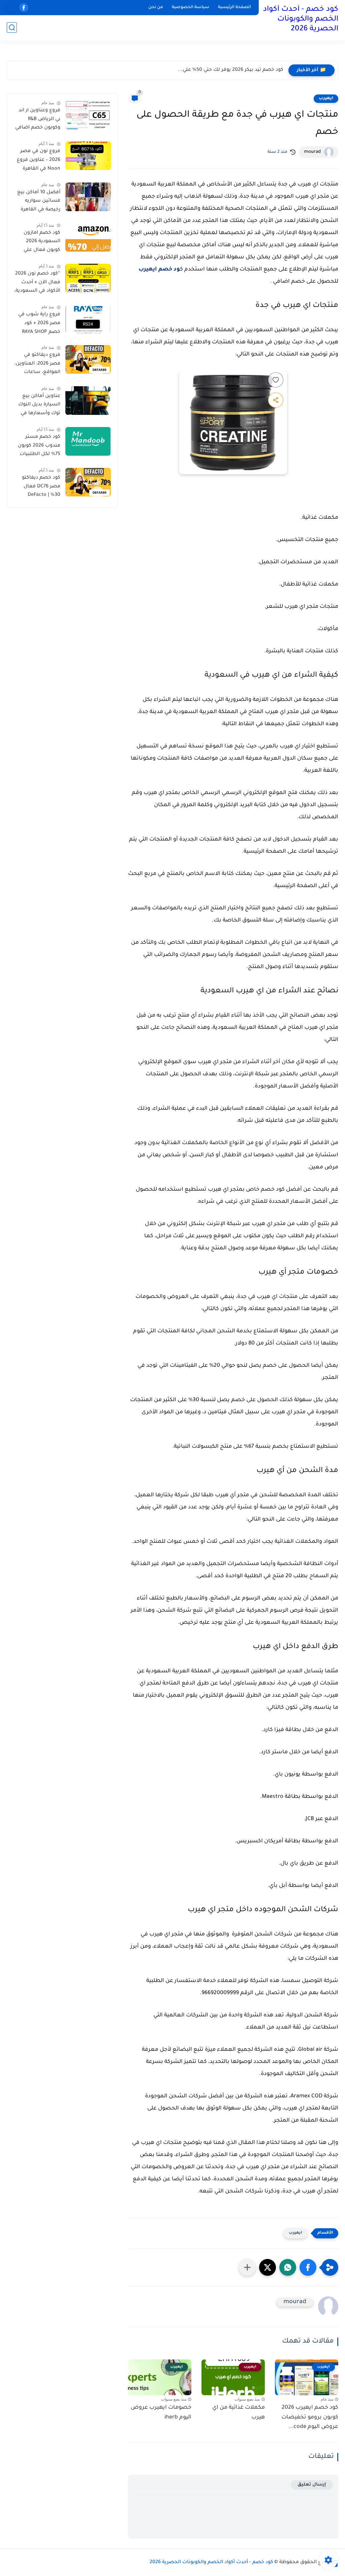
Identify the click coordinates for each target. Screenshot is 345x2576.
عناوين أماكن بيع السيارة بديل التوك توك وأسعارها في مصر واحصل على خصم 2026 (39, 406)
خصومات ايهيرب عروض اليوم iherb (161, 2413)
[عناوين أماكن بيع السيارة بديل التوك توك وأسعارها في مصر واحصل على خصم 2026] (88, 401)
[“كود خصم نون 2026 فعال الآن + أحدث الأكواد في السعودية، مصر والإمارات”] (88, 278)
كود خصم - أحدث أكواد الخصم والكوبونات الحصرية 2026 (301, 20)
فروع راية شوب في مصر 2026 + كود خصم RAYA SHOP (39, 323)
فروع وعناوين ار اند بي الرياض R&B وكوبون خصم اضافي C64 (38, 120)
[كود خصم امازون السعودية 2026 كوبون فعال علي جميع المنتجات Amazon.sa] (88, 237)
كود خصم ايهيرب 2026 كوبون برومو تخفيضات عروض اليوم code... (310, 2417)
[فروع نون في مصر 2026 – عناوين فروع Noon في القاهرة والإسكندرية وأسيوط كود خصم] (88, 156)
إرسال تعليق (312, 2485)
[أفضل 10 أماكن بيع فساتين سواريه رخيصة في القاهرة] (88, 197)
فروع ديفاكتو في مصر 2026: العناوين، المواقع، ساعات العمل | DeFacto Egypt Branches (37, 365)
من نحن (156, 7)
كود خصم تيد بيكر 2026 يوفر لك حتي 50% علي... (230, 70)
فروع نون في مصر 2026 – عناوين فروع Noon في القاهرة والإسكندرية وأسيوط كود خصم (39, 161)
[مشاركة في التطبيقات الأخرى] (247, 2267)
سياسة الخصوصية (191, 7)
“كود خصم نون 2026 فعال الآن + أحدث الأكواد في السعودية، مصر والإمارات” (37, 284)
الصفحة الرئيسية (234, 7)
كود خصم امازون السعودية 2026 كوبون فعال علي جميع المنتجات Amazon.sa (42, 243)
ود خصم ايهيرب (159, 270)
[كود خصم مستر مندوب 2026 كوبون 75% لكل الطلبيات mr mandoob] (88, 441)
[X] (11, 8)
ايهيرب (326, 98)
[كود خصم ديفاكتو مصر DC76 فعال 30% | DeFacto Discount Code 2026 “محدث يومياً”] (88, 482)
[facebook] (24, 8)
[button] (308, 2267)
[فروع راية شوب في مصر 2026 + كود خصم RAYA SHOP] (88, 319)
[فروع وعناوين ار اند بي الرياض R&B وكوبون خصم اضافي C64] (88, 115)
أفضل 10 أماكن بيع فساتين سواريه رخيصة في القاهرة (39, 201)
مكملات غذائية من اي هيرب (239, 2413)
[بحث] (12, 27)
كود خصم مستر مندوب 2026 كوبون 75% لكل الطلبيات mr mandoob (39, 447)
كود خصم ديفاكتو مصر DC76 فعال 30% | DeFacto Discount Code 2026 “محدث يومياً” (37, 488)
